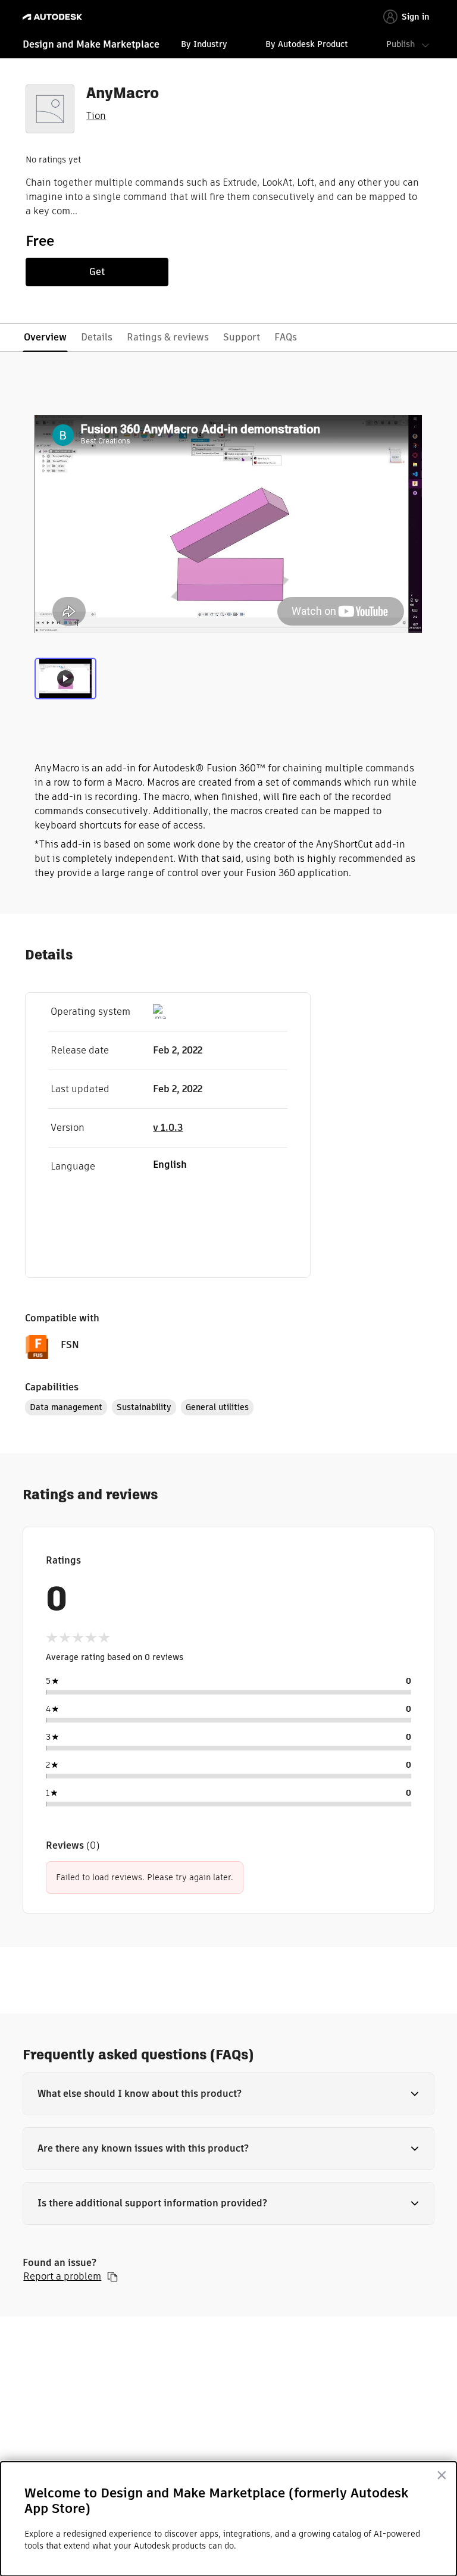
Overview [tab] (45, 337)
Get (97, 272)
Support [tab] (242, 337)
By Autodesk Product (307, 44)
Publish (400, 44)
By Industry (204, 44)
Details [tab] (97, 337)
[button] (228, 2094)
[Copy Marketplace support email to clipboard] (112, 2277)
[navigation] (228, 46)
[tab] (65, 683)
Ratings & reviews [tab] (168, 337)
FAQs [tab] (286, 337)
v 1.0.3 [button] (168, 1128)
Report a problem (62, 2277)
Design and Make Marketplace (91, 44)
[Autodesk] (54, 17)
